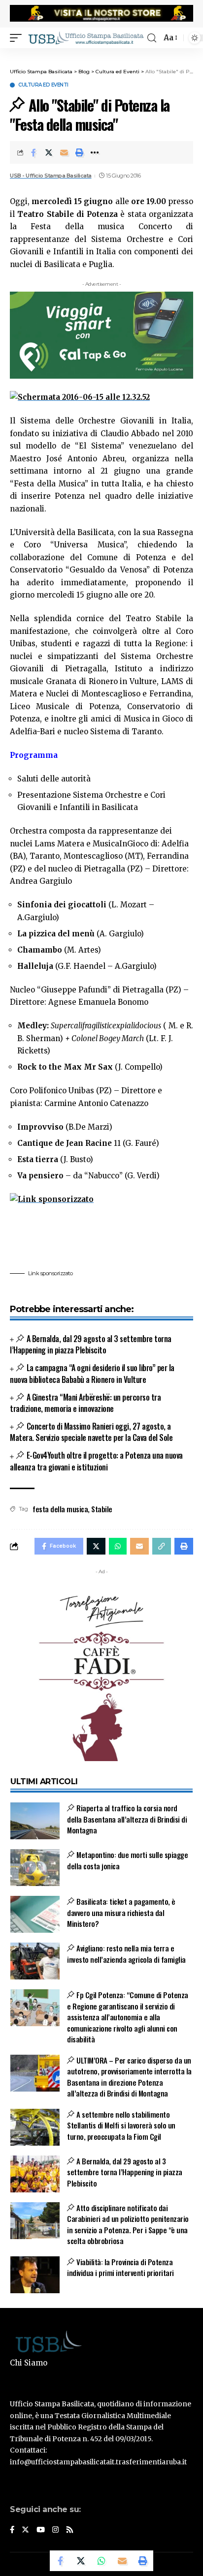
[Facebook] (12, 2530)
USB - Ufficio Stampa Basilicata (51, 176)
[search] (152, 38)
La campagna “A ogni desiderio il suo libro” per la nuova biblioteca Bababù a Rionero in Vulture (92, 1373)
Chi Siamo (29, 2363)
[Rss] (70, 2530)
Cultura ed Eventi (43, 85)
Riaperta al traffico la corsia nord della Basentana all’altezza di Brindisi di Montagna (127, 1819)
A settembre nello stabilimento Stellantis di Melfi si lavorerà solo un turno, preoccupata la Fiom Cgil (121, 2125)
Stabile (102, 1509)
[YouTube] (41, 2530)
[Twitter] (25, 2530)
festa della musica (60, 1509)
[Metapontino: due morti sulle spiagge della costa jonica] (35, 1868)
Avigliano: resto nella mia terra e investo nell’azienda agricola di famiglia (126, 1954)
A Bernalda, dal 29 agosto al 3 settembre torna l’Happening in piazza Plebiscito (91, 1344)
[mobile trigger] (18, 38)
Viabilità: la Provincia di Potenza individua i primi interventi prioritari (120, 2267)
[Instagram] (55, 2530)
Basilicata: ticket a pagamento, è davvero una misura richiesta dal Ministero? (121, 1912)
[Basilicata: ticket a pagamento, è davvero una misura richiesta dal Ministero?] (35, 1914)
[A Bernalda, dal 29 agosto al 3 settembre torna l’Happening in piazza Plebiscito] (35, 2174)
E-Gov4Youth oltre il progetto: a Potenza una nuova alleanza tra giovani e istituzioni (96, 1461)
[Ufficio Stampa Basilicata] (86, 38)
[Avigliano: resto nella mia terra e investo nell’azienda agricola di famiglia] (35, 1961)
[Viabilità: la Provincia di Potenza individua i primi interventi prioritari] (35, 2275)
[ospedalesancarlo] (101, 55)
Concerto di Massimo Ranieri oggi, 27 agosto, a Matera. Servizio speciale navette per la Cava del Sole (91, 1432)
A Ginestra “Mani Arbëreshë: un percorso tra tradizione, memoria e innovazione (85, 1403)
